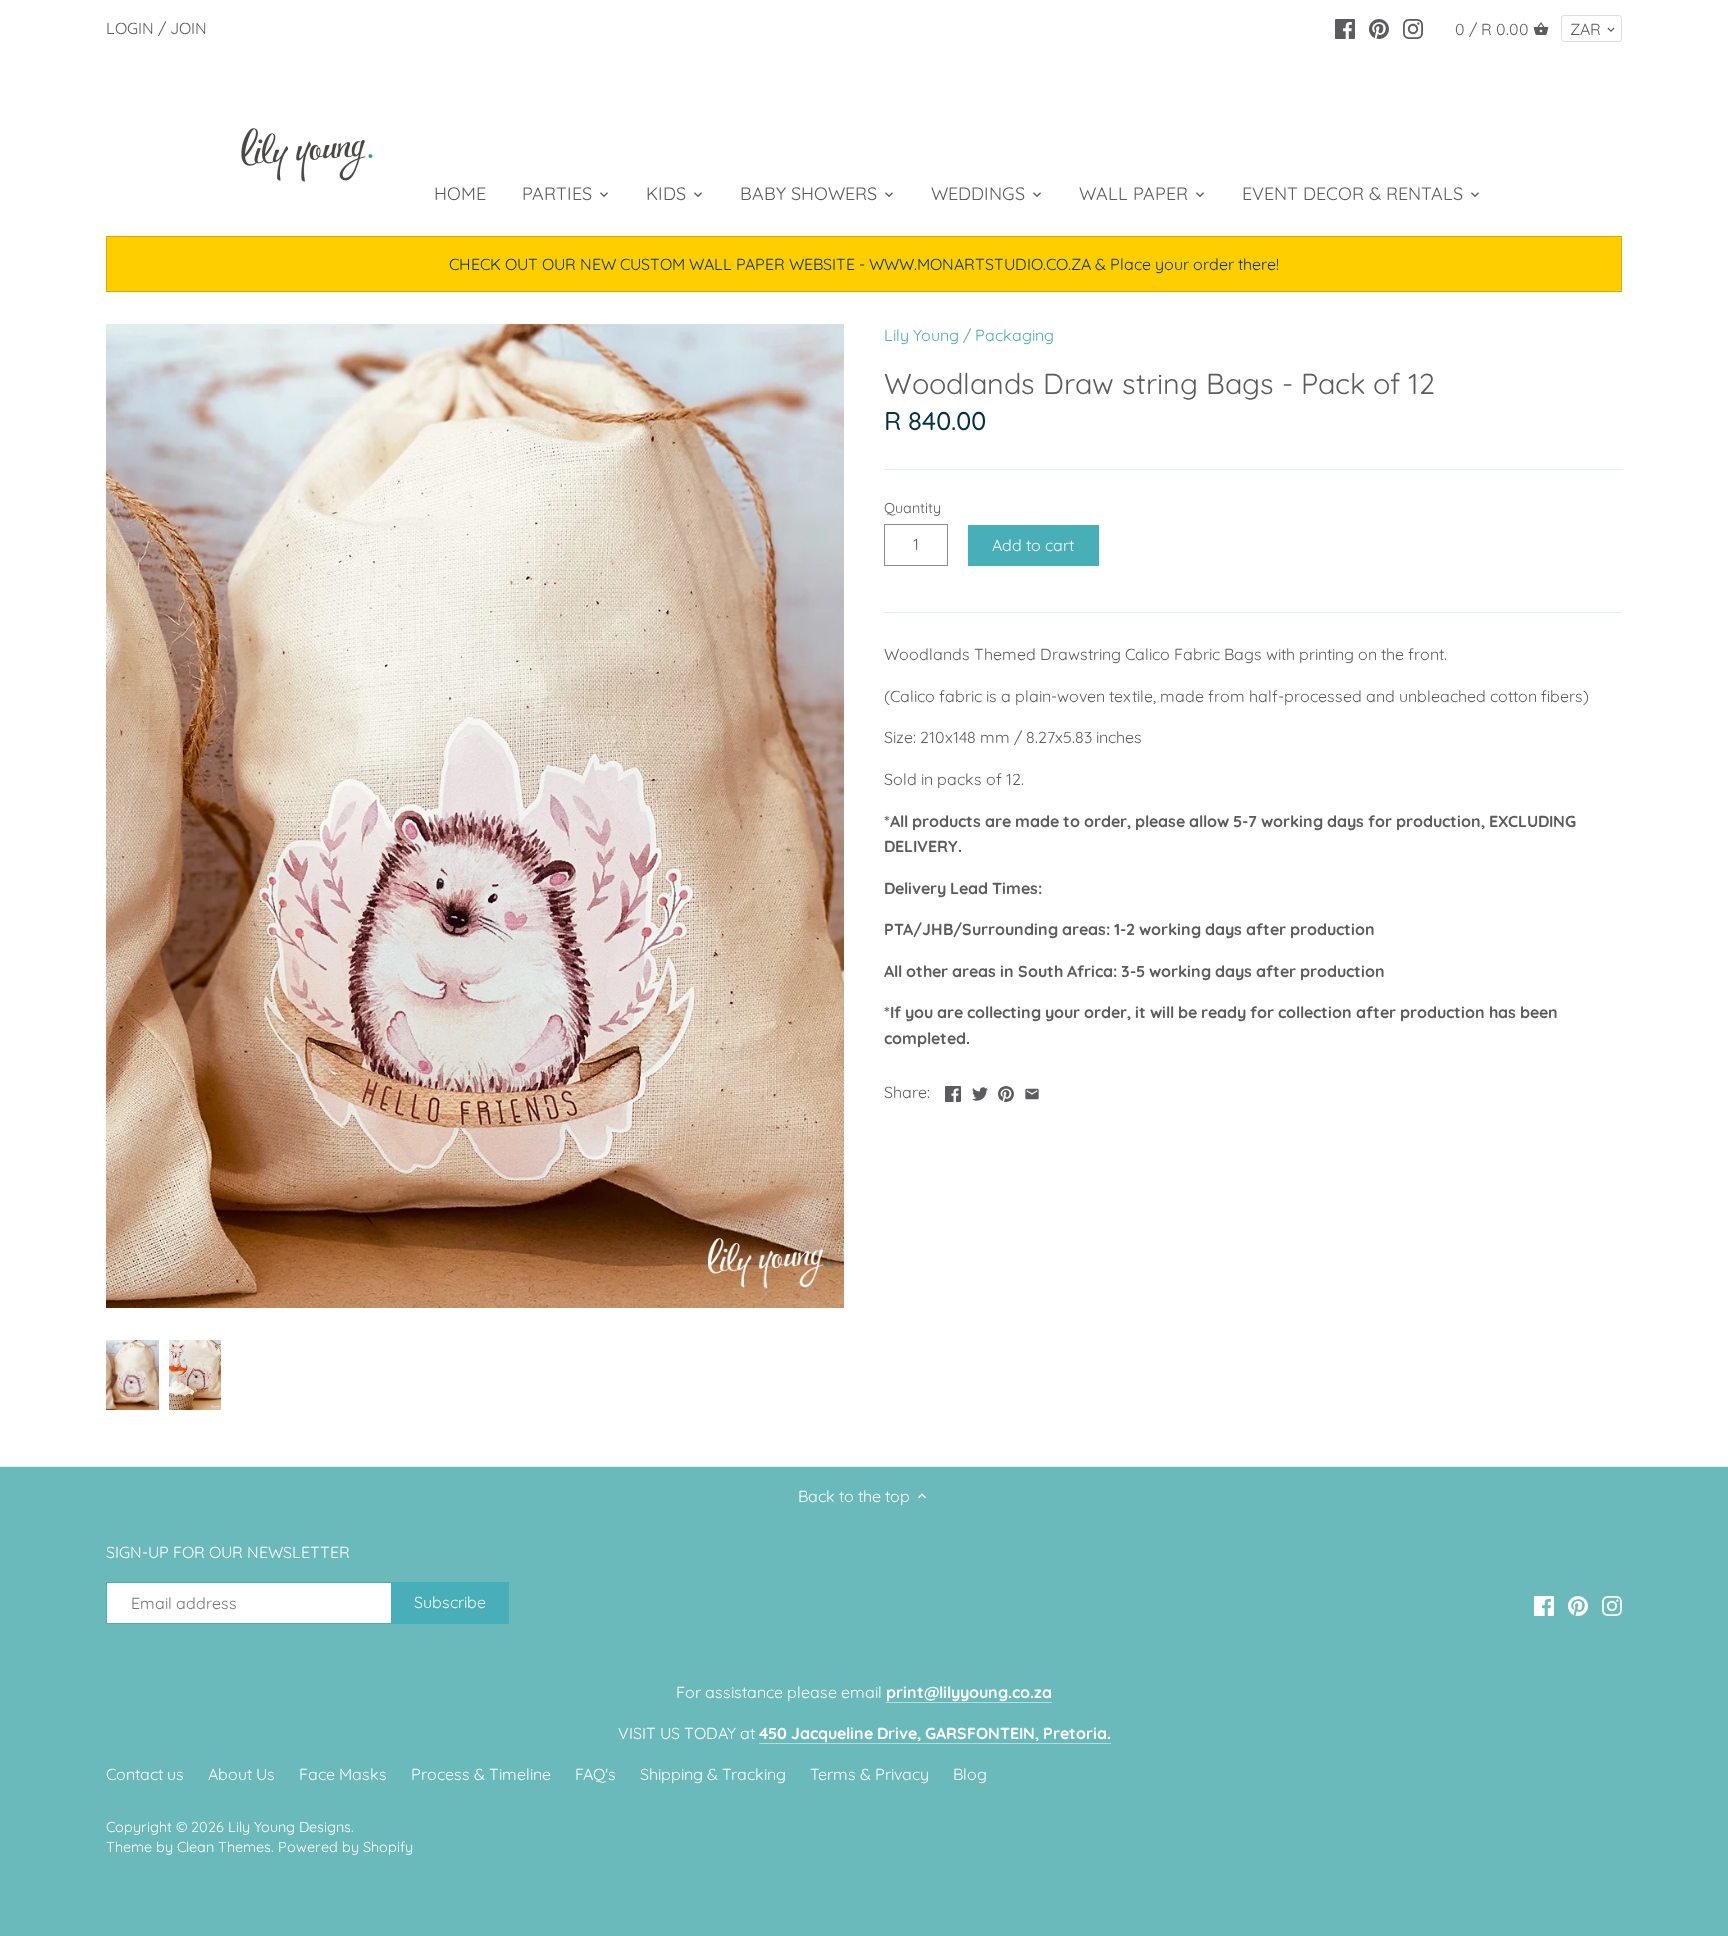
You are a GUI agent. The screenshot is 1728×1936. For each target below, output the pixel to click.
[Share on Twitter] (980, 1090)
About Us (241, 1774)
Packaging (1014, 335)
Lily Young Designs (289, 1827)
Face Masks (343, 1774)
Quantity (912, 508)
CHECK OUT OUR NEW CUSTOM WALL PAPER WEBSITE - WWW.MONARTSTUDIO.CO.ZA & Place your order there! (864, 264)
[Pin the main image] (1006, 1090)
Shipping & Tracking (713, 1774)
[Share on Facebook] (953, 1090)
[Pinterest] (1379, 27)
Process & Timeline (481, 1774)
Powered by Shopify (345, 1847)
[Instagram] (1413, 27)
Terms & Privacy (869, 1774)
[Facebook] (1345, 27)
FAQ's (595, 1774)
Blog (970, 1774)
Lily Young (921, 335)
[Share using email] (1032, 1090)
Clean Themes (224, 1847)
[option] (132, 1375)
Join (188, 28)
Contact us (145, 1774)
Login (130, 28)
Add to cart (1033, 545)
